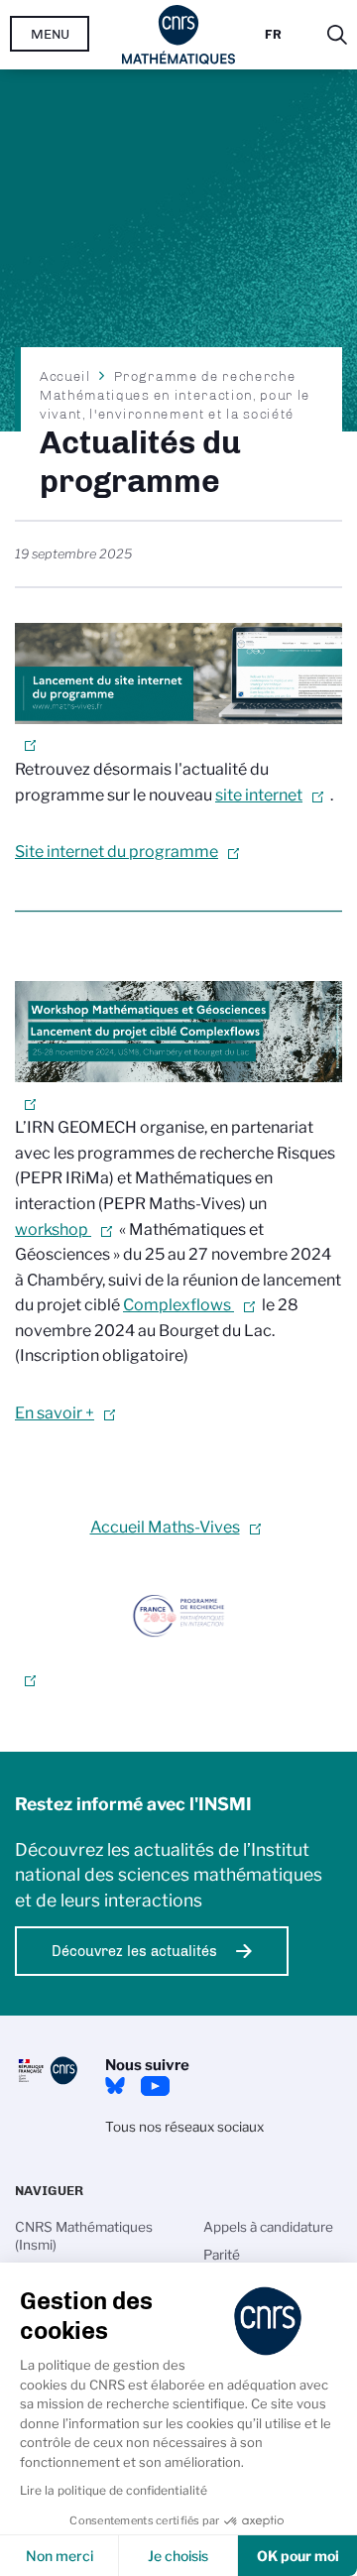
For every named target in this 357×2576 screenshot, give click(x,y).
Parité (222, 2255)
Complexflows (178, 1305)
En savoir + (55, 1413)
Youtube (155, 2086)
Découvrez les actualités (134, 1951)
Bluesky (115, 2086)
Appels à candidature (268, 2227)
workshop (53, 1229)
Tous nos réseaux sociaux (184, 2127)
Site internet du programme (117, 852)
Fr (273, 34)
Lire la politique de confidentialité (114, 2490)
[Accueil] (179, 35)
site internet (259, 795)
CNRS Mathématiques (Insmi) (84, 2236)
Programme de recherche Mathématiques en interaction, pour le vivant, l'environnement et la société (175, 395)
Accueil (65, 376)
